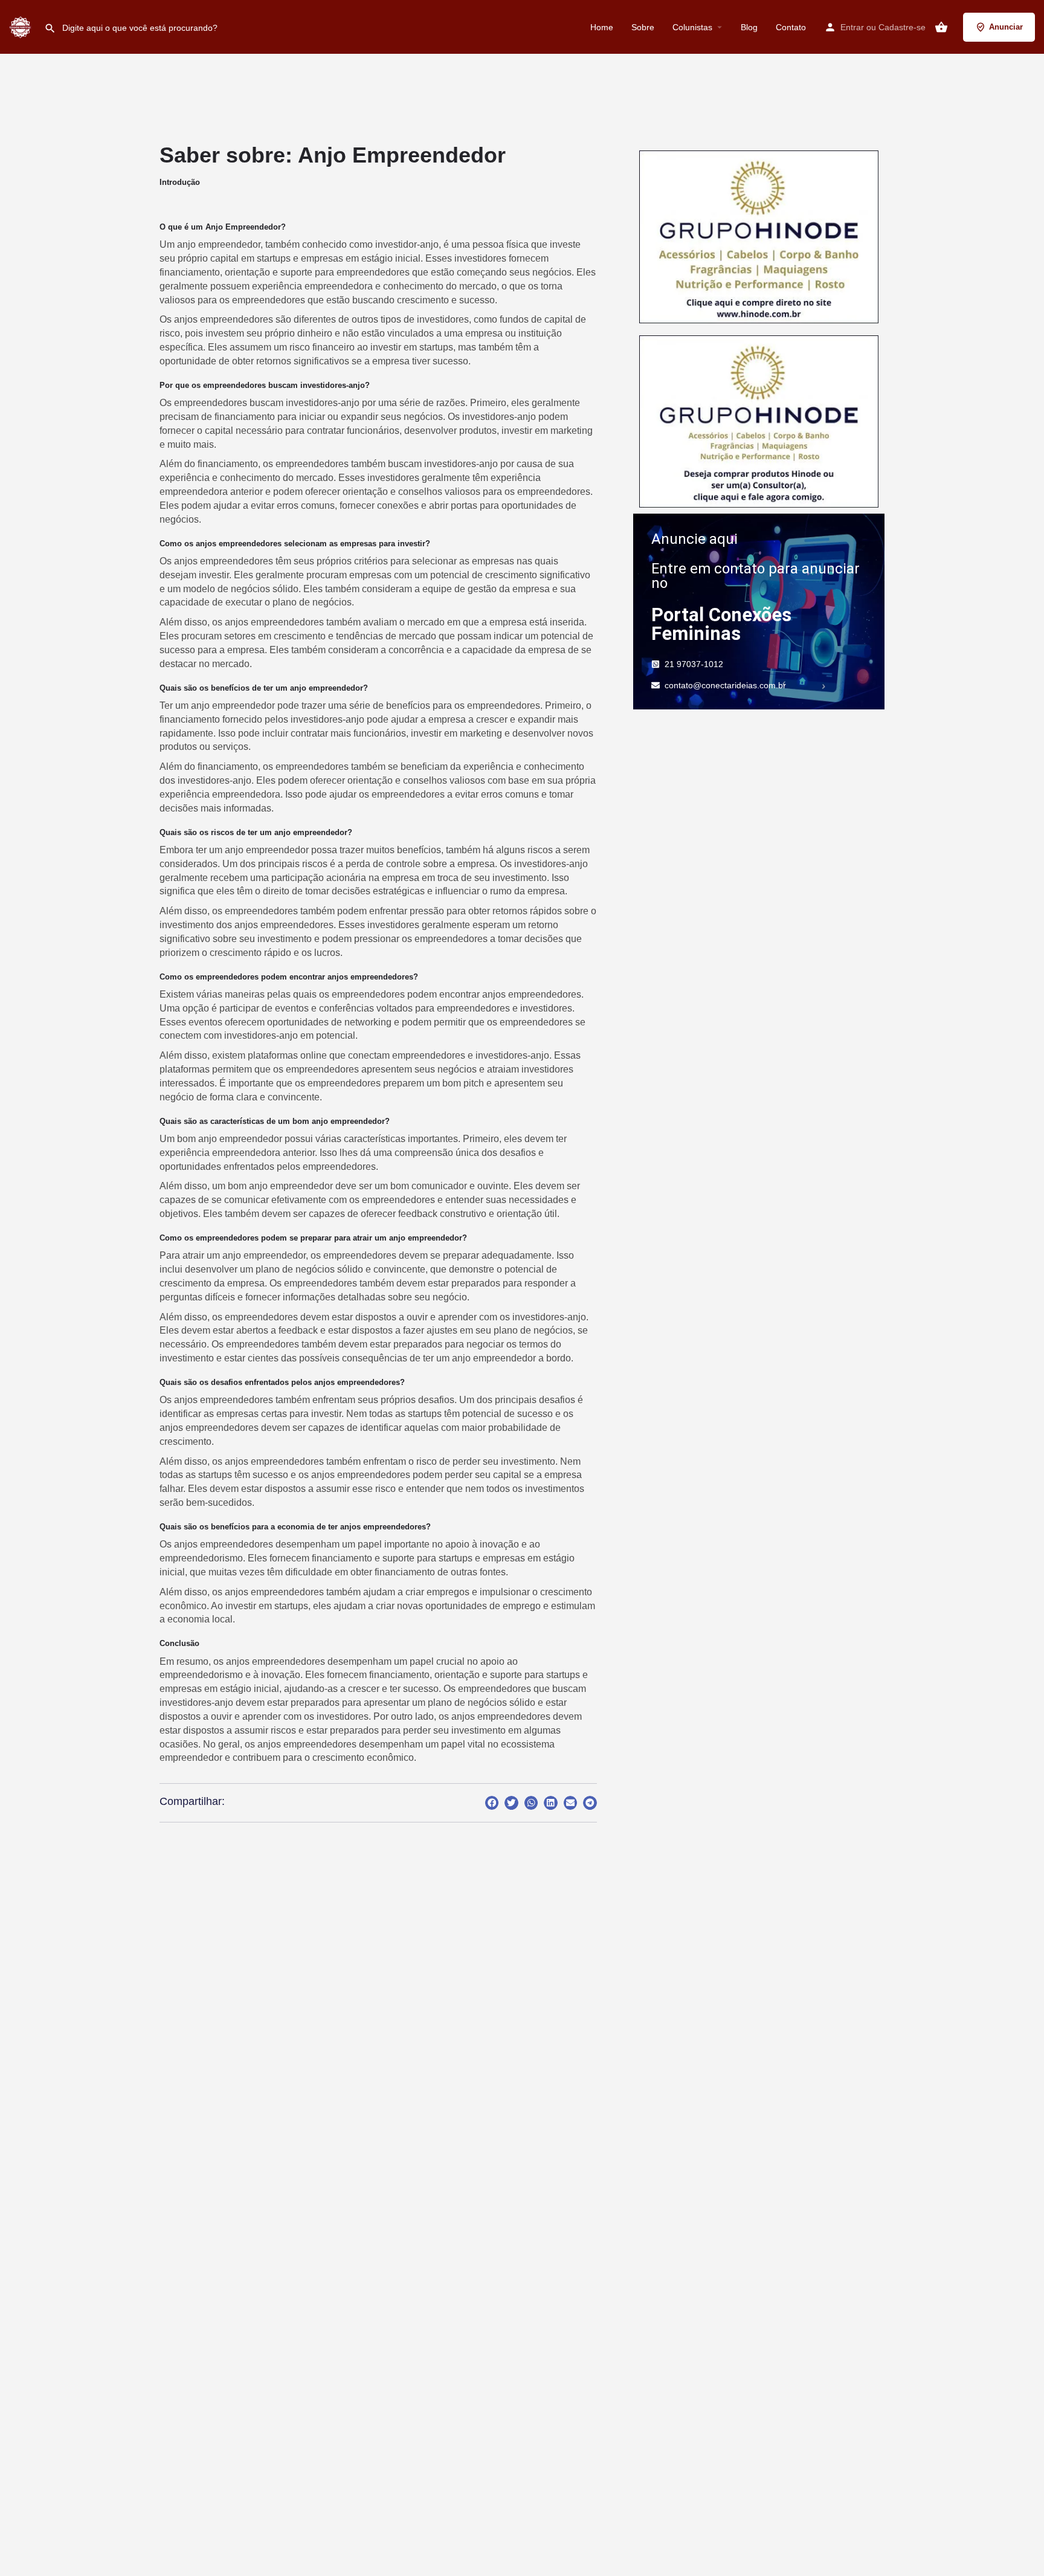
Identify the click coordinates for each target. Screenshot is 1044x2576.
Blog (749, 27)
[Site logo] (22, 26)
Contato (791, 27)
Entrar (852, 27)
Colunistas (692, 27)
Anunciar (1006, 27)
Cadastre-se (902, 27)
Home (602, 27)
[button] (492, 1803)
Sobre (643, 27)
